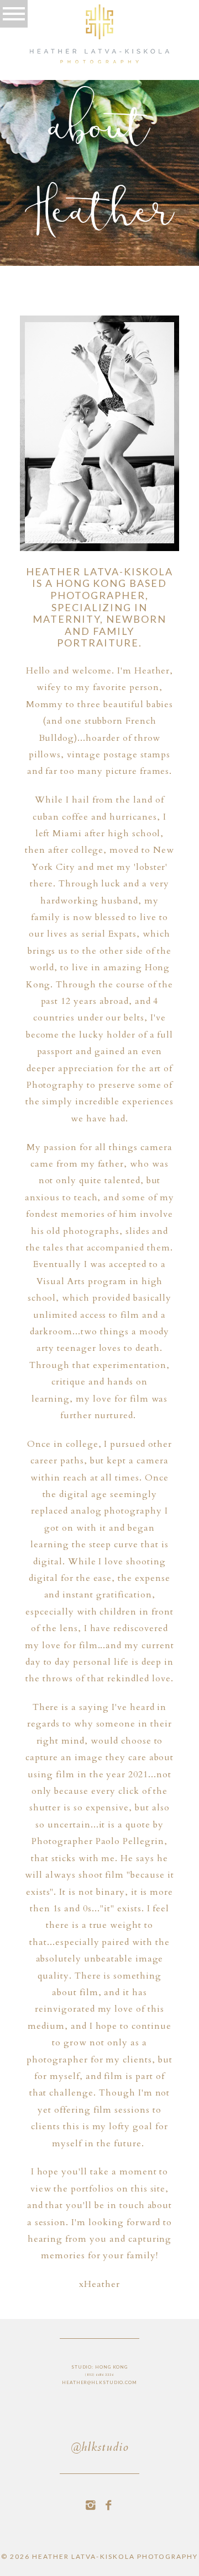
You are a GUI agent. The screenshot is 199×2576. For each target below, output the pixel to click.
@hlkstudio (99, 2448)
